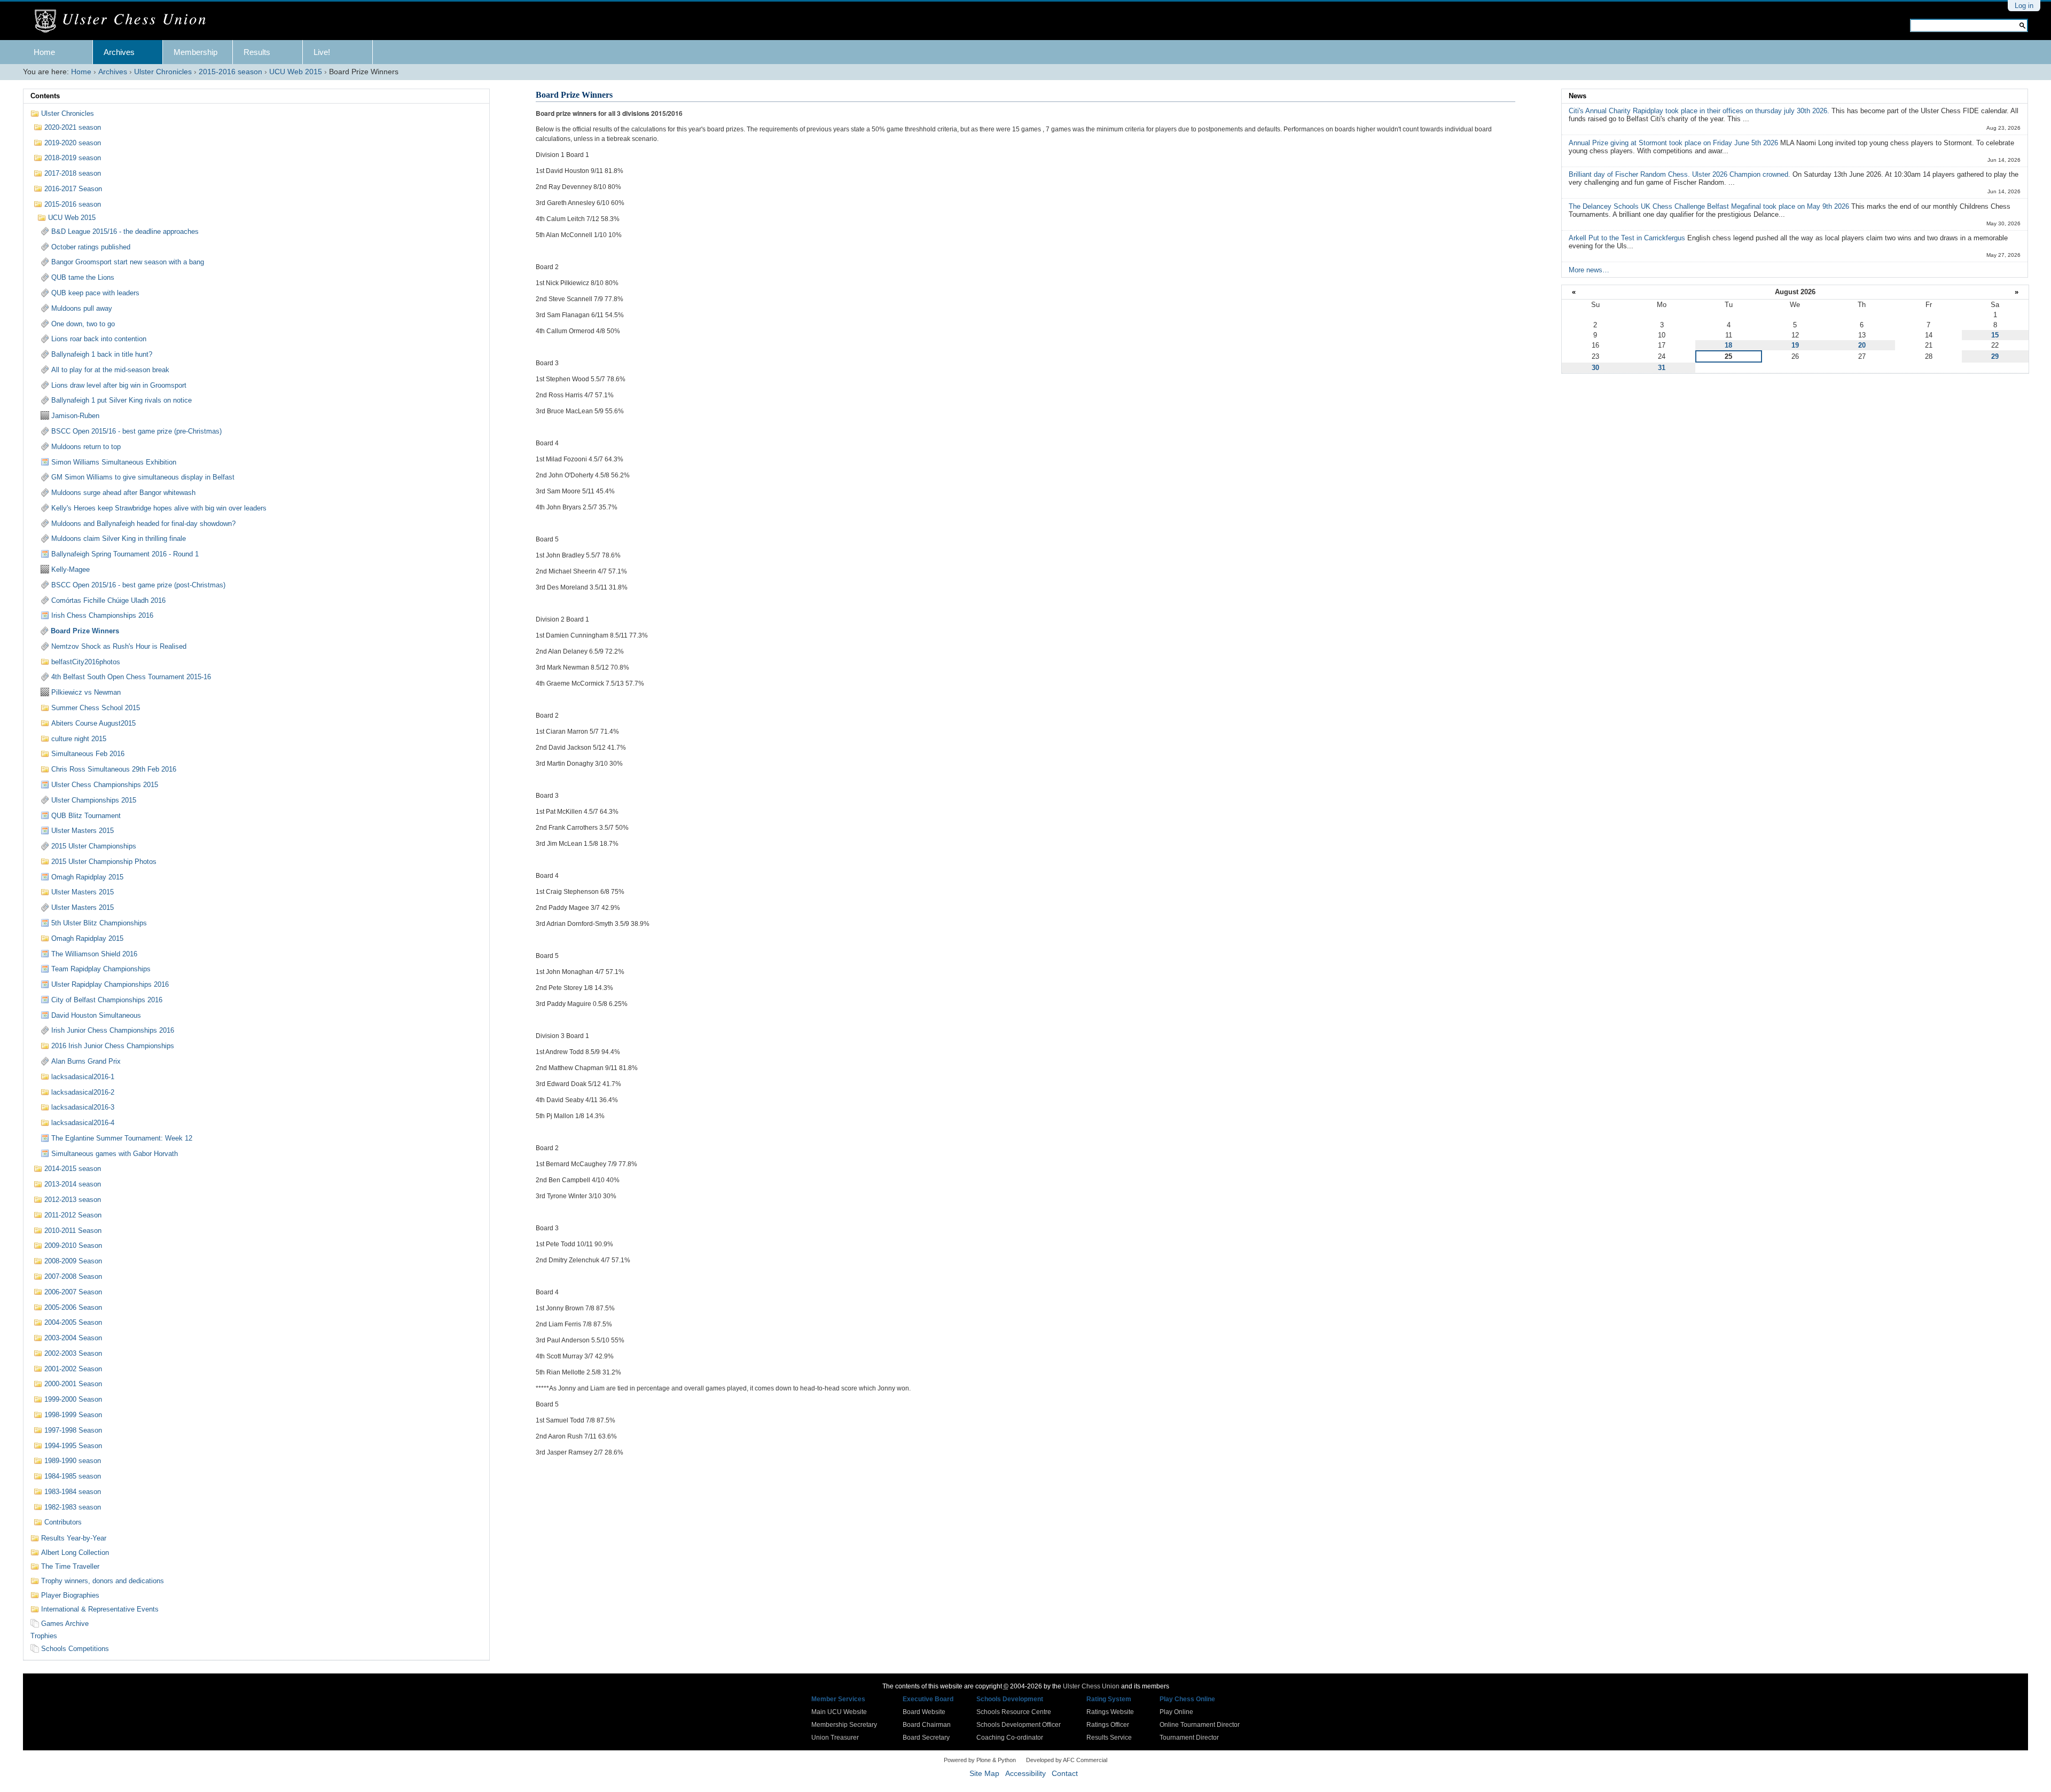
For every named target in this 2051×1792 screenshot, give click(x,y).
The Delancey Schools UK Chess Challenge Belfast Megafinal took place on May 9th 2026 (1710, 206)
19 (1795, 345)
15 (1995, 335)
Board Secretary (926, 1738)
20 (1862, 345)
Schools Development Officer (1019, 1725)
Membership (195, 52)
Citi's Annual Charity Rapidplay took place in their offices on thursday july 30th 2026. (1700, 111)
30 (1595, 368)
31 (1662, 368)
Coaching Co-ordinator (1010, 1738)
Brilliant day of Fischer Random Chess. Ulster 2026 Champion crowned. (1681, 174)
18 (1728, 345)
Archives (119, 52)
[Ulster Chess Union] (124, 21)
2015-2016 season (230, 72)
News (1578, 96)
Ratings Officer (1108, 1725)
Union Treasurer (835, 1738)
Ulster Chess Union (1091, 1686)
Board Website (924, 1712)
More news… (1589, 270)
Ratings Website (1110, 1712)
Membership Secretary (844, 1725)
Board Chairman (927, 1725)
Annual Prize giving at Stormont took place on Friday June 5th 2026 (1674, 143)
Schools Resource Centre (1014, 1712)
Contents (45, 96)
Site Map (984, 1774)
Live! (322, 52)
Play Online (1176, 1712)
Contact (1065, 1774)
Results (257, 52)
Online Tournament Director (1200, 1725)
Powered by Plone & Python (980, 1760)
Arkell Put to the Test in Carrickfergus (1628, 238)
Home (44, 52)
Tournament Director (1189, 1738)
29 (1995, 356)
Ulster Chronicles (163, 72)
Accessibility (1025, 1774)
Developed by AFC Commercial (1067, 1760)
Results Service (1109, 1738)
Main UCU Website (839, 1712)
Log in (2024, 6)
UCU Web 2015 (296, 72)
